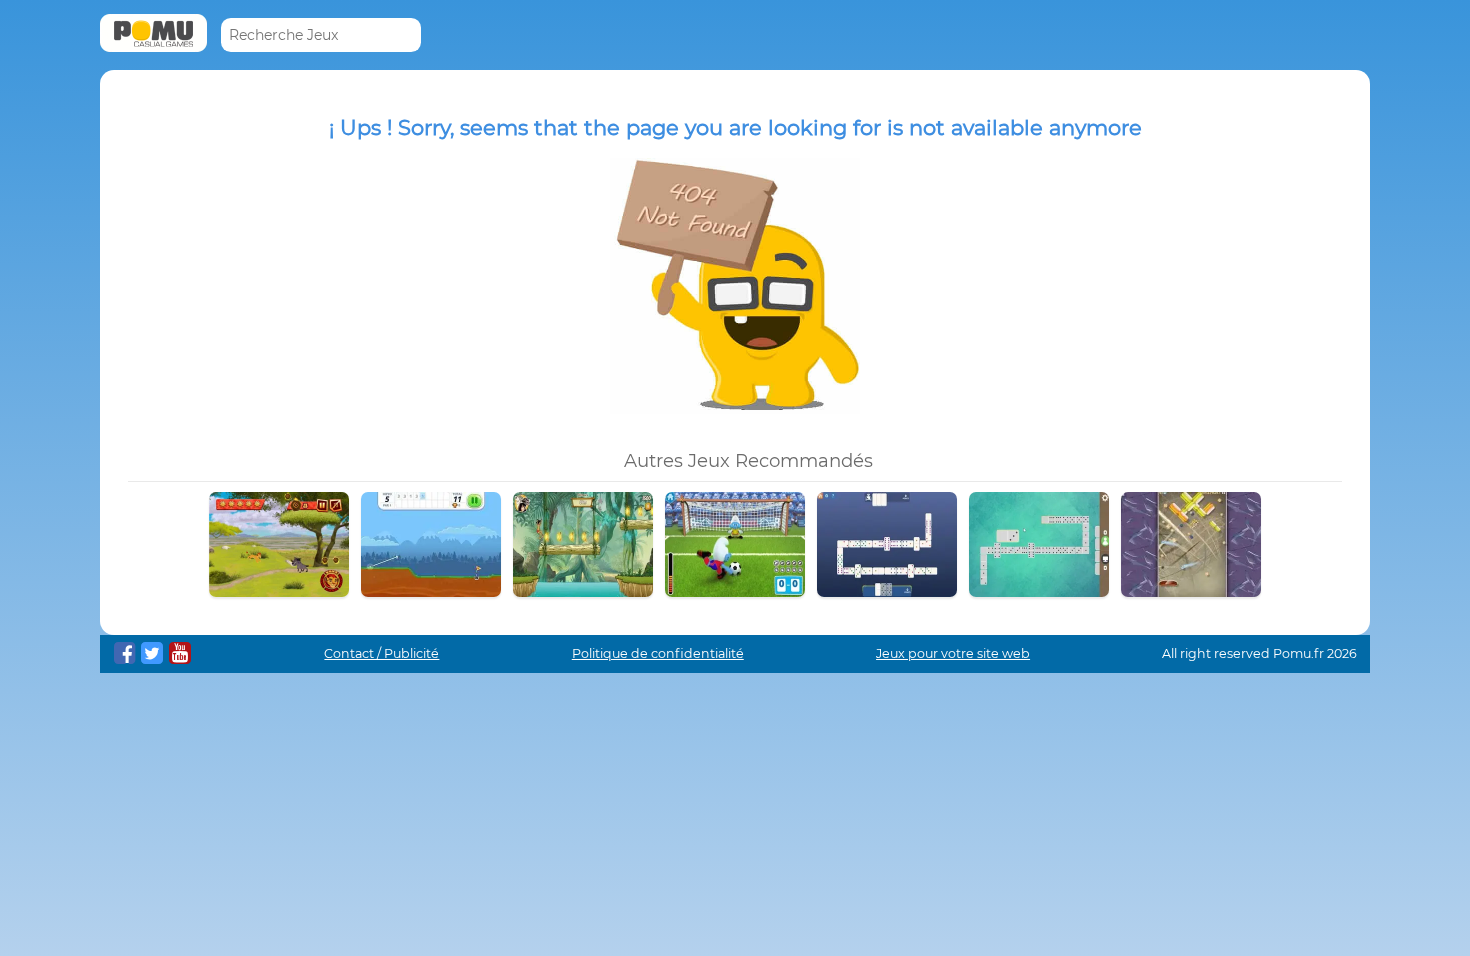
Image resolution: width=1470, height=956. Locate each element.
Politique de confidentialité (658, 653)
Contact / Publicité (381, 653)
